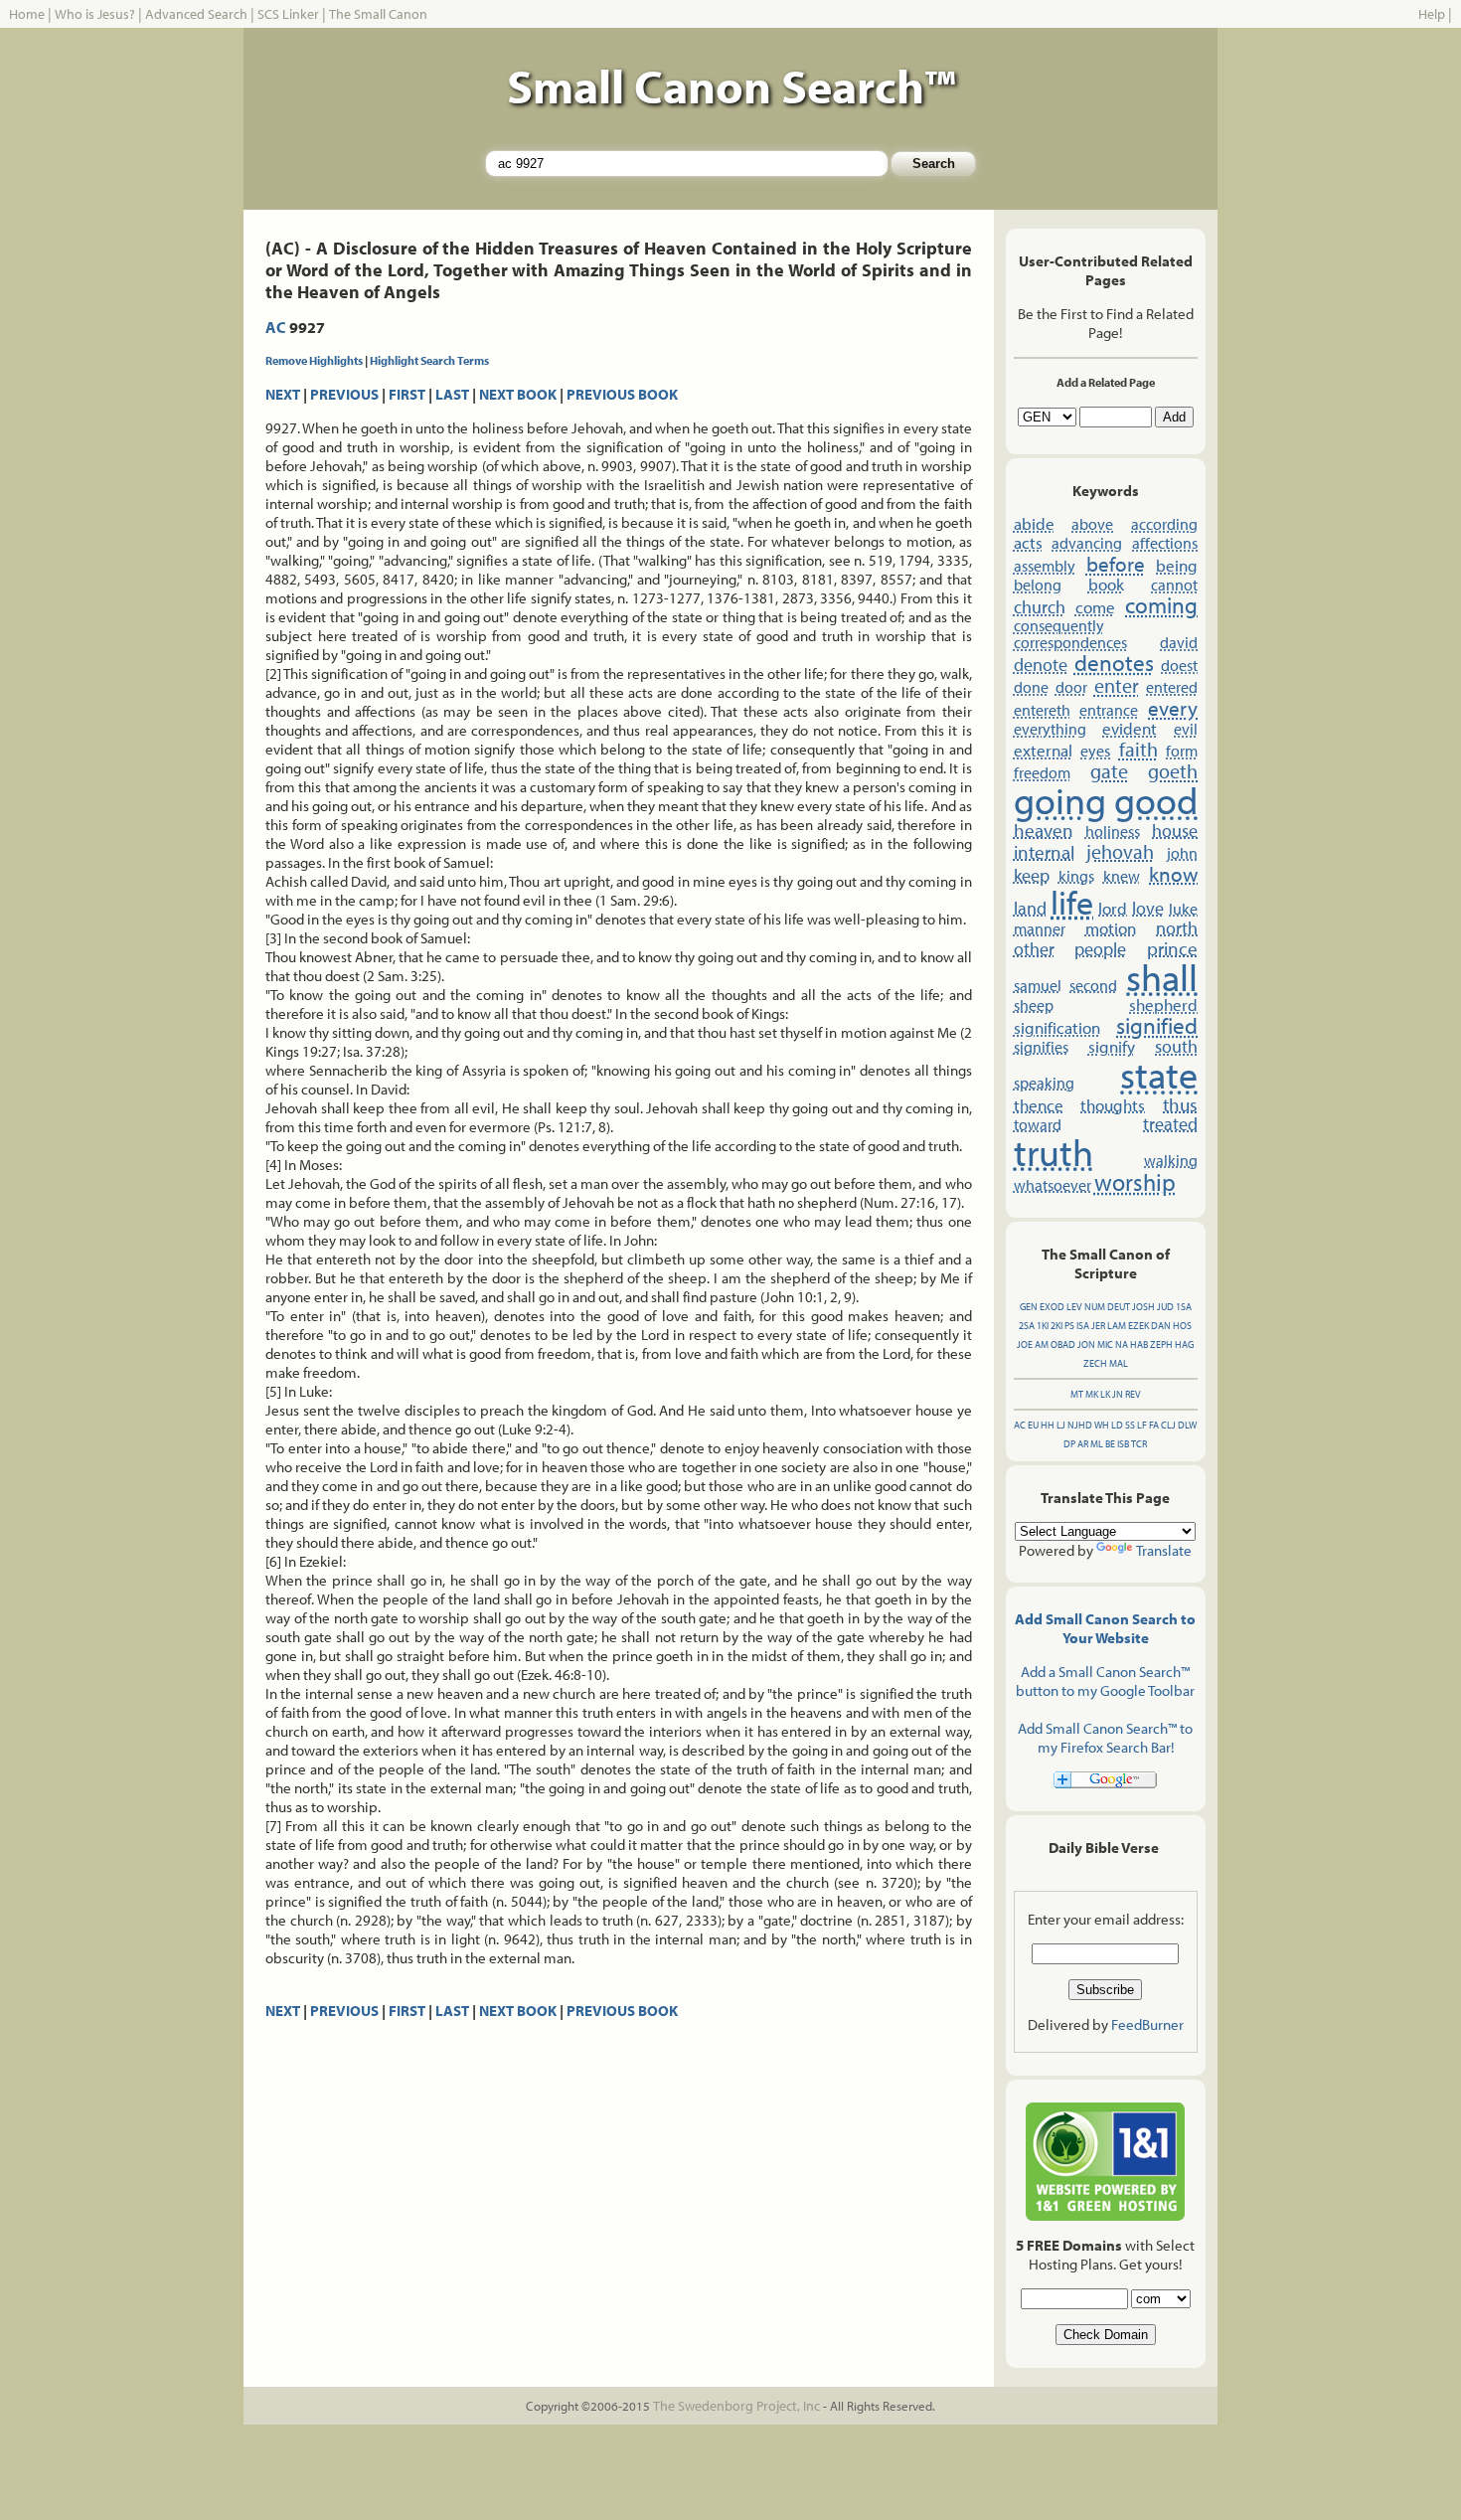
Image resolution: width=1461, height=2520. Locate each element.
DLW (1187, 1425)
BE (1110, 1444)
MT (1077, 1394)
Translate (1164, 1550)
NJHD (1080, 1425)
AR (1083, 1444)
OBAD (1063, 1344)
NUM (1095, 1307)
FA (1154, 1425)
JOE (1025, 1344)
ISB (1123, 1444)
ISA (1083, 1326)
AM (1042, 1344)
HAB (1139, 1344)
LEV (1074, 1307)
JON (1086, 1344)
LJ (1061, 1425)
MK (1092, 1394)
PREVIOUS (344, 394)
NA (1122, 1344)
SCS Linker (288, 14)
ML (1097, 1444)
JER (1098, 1326)
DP (1069, 1444)
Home (27, 14)
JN (1118, 1394)
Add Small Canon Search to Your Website (1105, 1628)
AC (276, 327)
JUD (1165, 1307)
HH (1048, 1425)
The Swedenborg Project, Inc (736, 2406)
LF (1142, 1425)
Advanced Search (196, 14)
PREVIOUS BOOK (622, 394)
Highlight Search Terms (429, 360)
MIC (1105, 1344)
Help (1432, 14)
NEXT (283, 394)
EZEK (1138, 1326)
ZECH (1095, 1363)
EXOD (1052, 1307)
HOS (1182, 1326)
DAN (1161, 1326)
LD (1117, 1425)
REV (1133, 1394)
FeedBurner (1147, 2024)
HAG (1184, 1344)
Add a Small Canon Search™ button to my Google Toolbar (1105, 1681)
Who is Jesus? (95, 14)
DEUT (1119, 1307)
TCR (1139, 1444)
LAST (452, 394)
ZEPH (1161, 1344)
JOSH (1143, 1307)
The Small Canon (378, 14)
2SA (1027, 1326)
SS (1130, 1425)
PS (1069, 1326)
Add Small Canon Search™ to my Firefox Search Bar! (1105, 1738)
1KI (1043, 1326)
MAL (1119, 1363)
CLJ (1168, 1425)
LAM (1117, 1326)
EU (1033, 1425)
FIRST (407, 394)
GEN (1029, 1307)
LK (1105, 1394)
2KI (1056, 1326)
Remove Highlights (314, 360)
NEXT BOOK (518, 394)
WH (1102, 1425)
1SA (1184, 1307)
